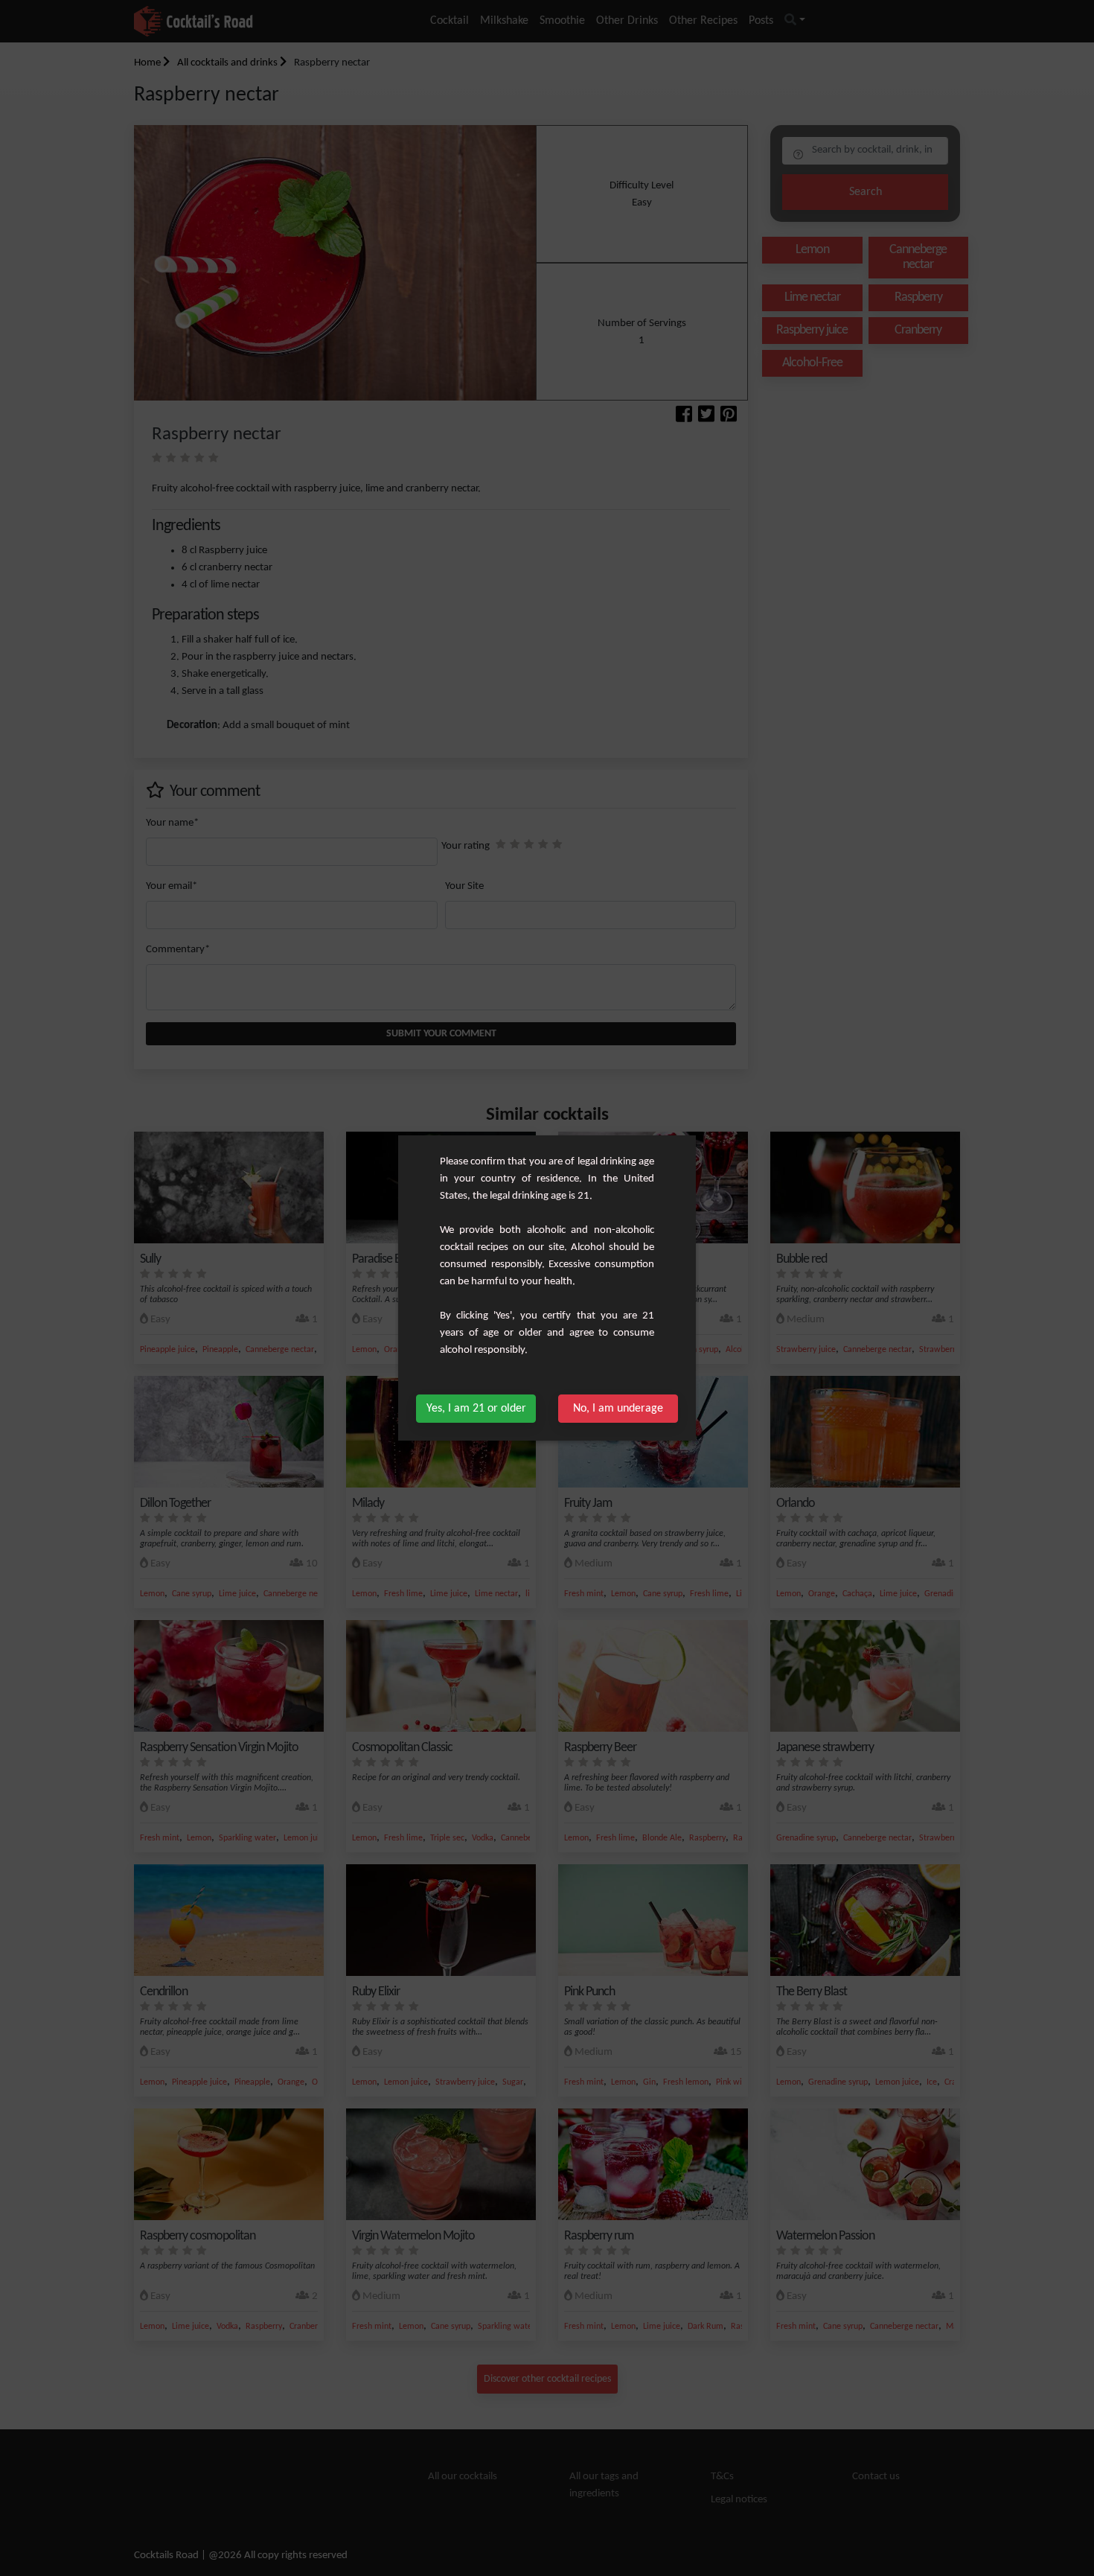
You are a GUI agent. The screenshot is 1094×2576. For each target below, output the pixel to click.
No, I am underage (618, 1409)
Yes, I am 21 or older (476, 1409)
